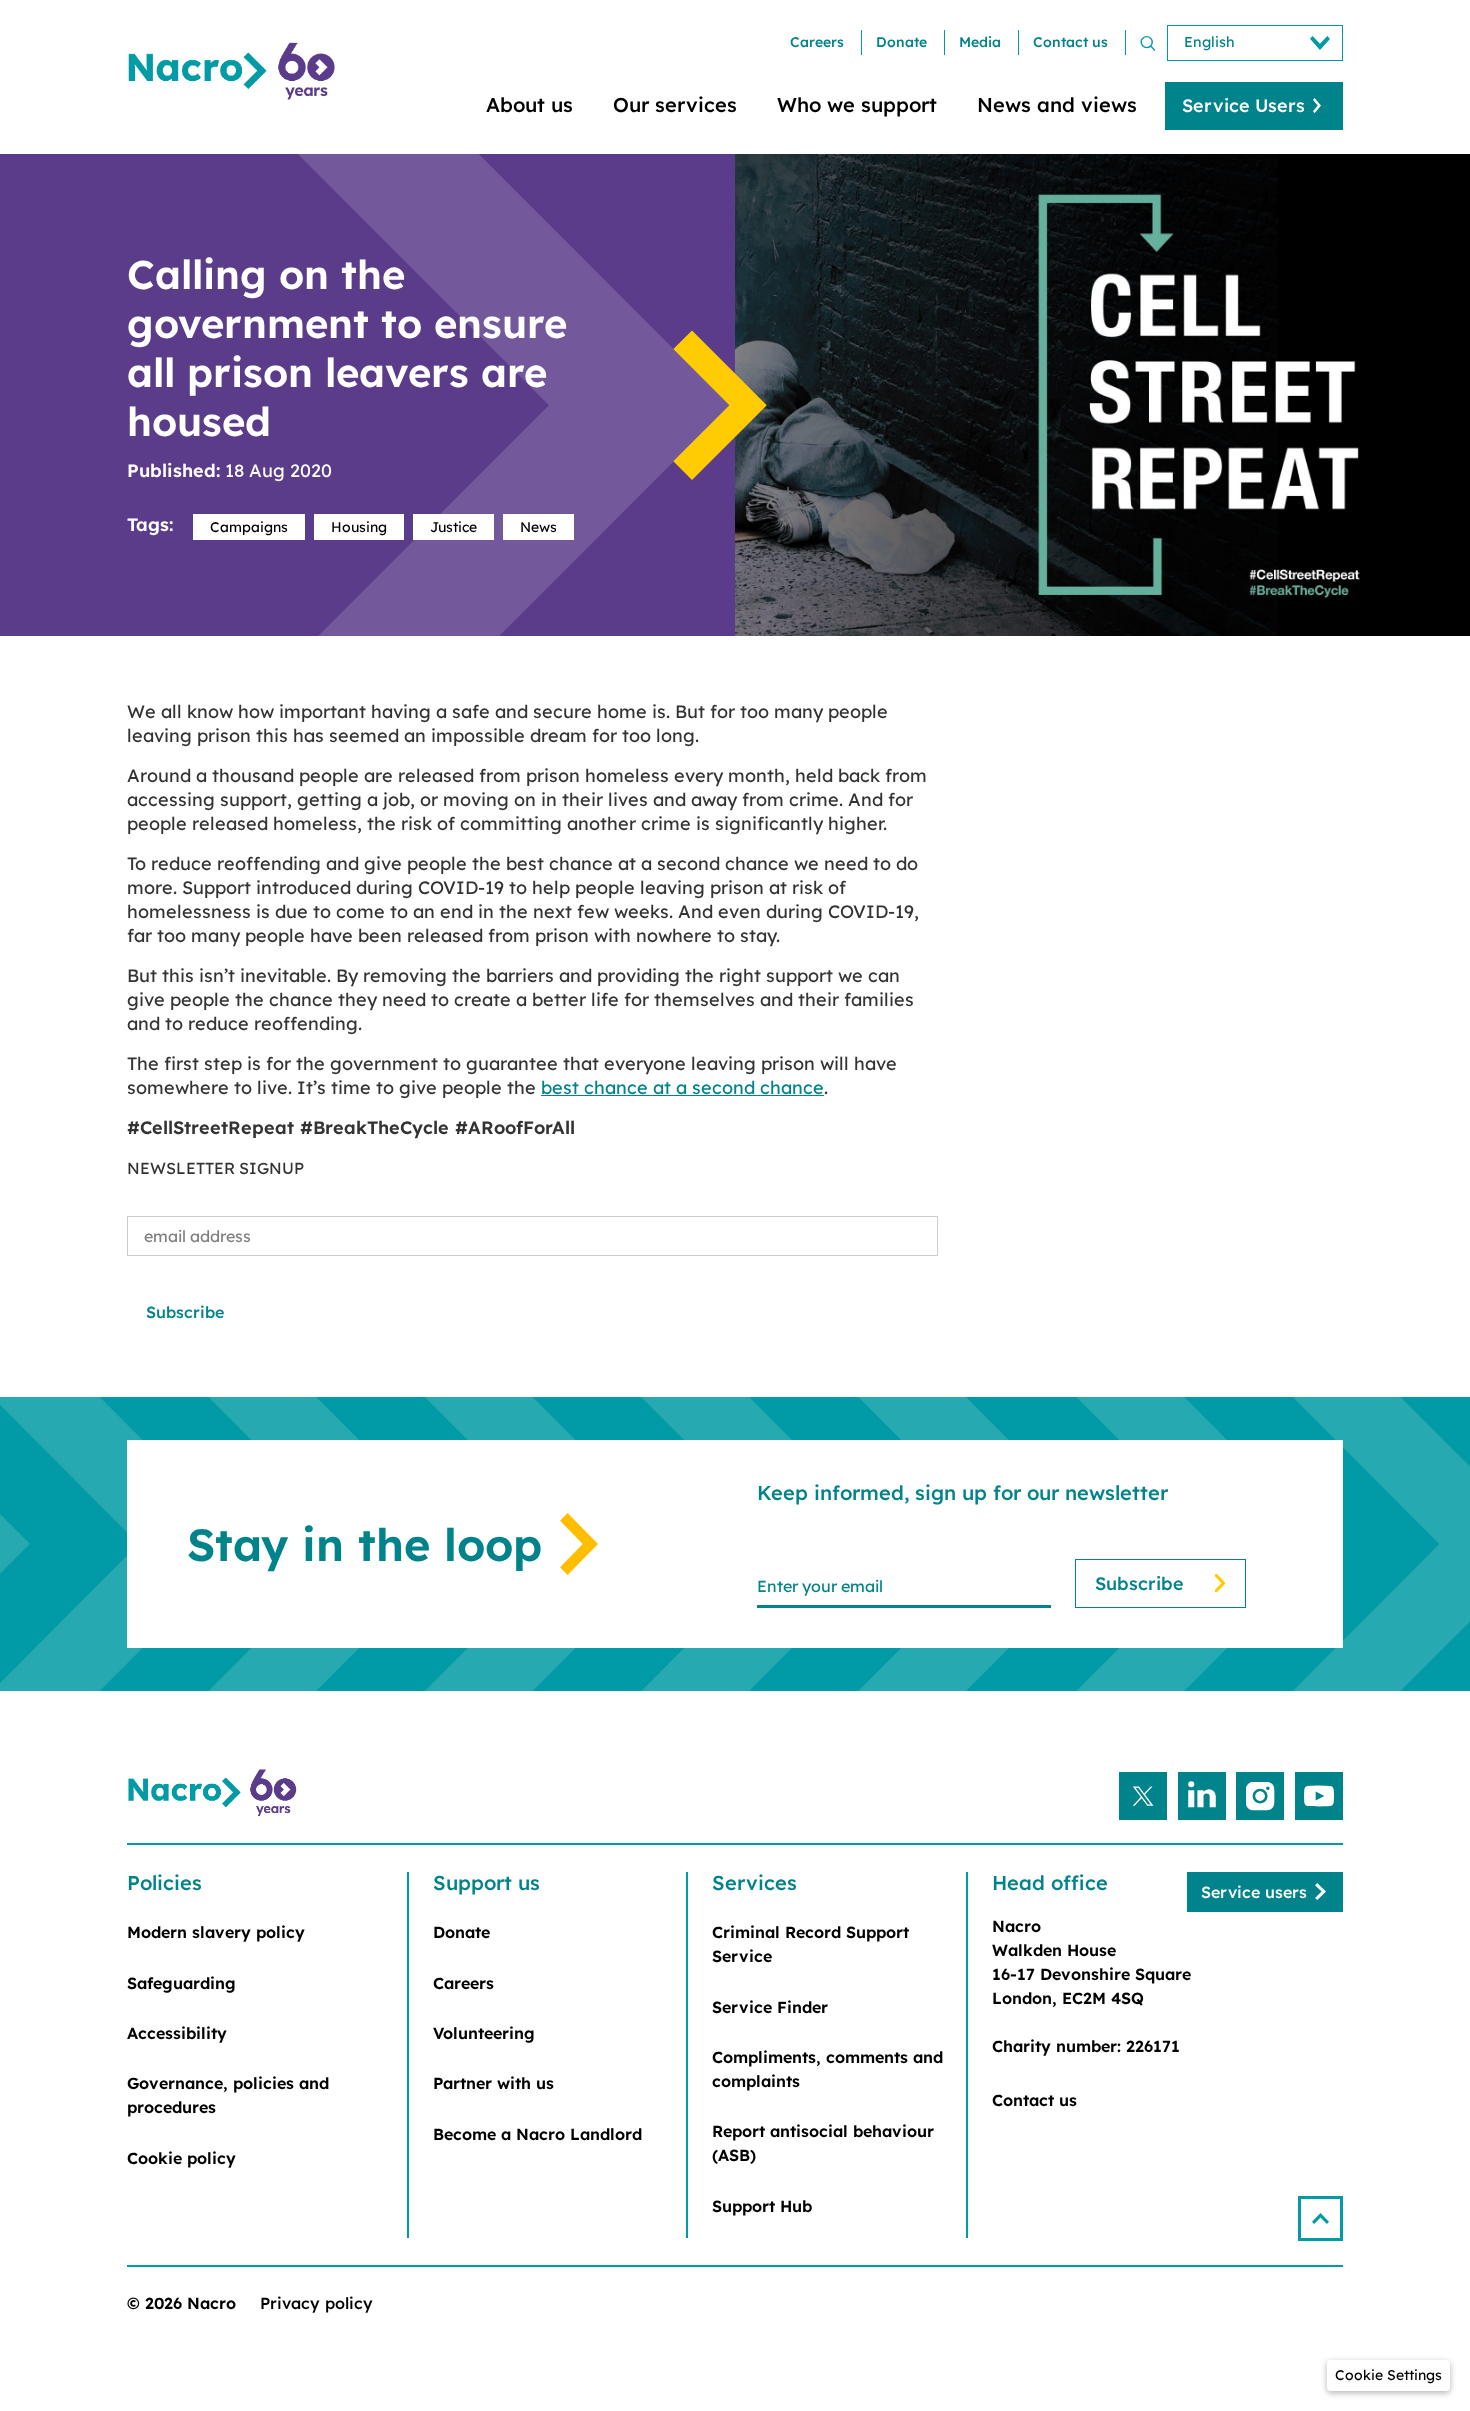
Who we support (857, 104)
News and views (1057, 104)
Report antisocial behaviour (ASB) (823, 2143)
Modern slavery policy (216, 1932)
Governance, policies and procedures (228, 2095)
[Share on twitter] (1143, 1796)
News (538, 527)
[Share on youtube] (1319, 1796)
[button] (1320, 2218)
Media (980, 42)
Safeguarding (181, 1983)
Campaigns (249, 527)
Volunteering (484, 2033)
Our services (675, 104)
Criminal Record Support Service (810, 1944)
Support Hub (762, 2206)
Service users (1254, 1892)
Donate (901, 42)
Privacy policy (316, 2303)
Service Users (1243, 105)
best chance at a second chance (682, 1087)
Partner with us (493, 2083)
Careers (817, 42)
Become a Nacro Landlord (537, 2134)
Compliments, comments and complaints (827, 2069)
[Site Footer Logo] (215, 1793)
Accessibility (177, 2033)
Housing (359, 527)
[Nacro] (235, 71)
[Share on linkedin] (1202, 1796)
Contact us (1070, 42)
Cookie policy (181, 2158)
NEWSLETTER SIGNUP (215, 1168)
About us (529, 104)
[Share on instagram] (1260, 1796)
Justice (453, 527)
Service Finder (770, 2007)
